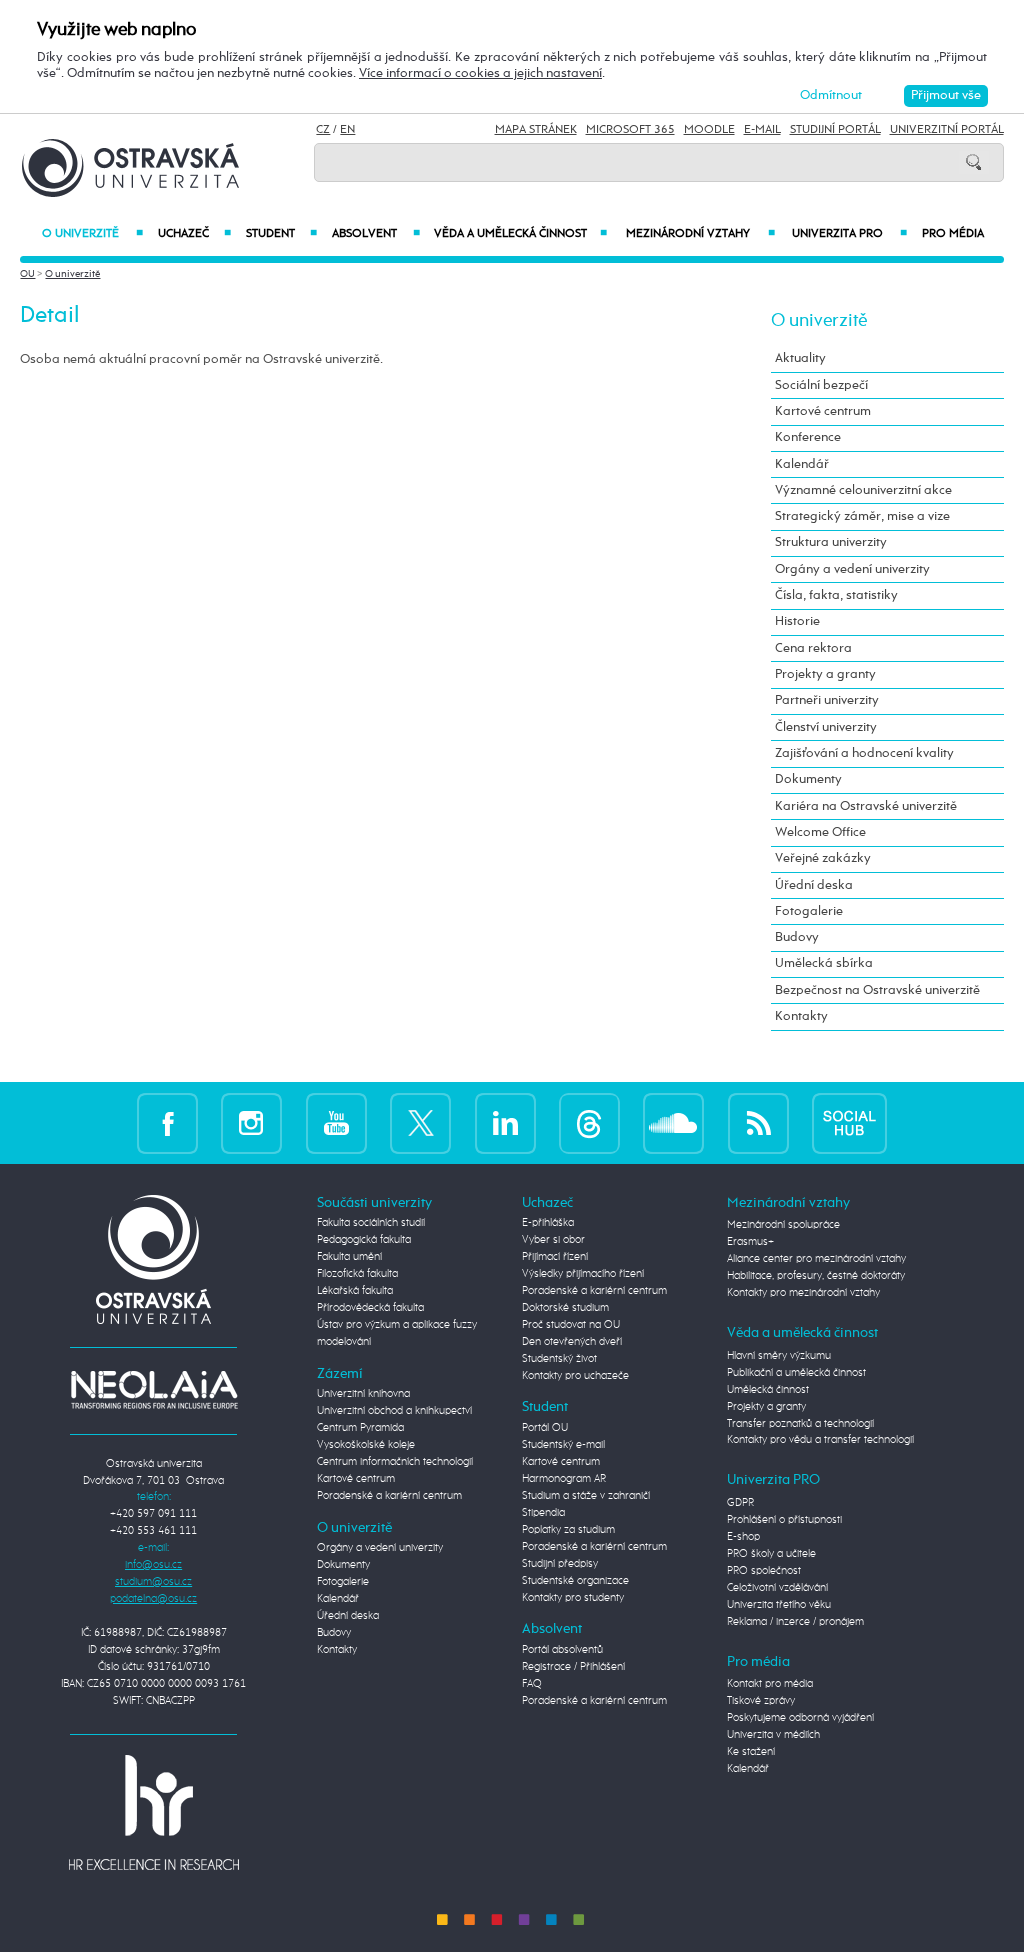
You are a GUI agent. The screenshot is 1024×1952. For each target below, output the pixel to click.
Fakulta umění (349, 1257)
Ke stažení (751, 1752)
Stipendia (543, 1513)
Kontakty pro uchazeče (575, 1376)
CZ (323, 130)
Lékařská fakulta (355, 1291)
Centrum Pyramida (360, 1428)
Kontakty (801, 1016)
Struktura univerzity (831, 542)
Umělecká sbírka (824, 963)
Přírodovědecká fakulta (370, 1308)
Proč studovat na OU (571, 1325)
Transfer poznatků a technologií (800, 1424)
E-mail (762, 130)
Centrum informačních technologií (395, 1462)
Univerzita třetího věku (779, 1605)
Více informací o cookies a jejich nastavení (480, 73)
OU (27, 274)
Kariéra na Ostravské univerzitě (866, 806)
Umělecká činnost (768, 1390)
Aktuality (800, 358)
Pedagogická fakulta (364, 1240)
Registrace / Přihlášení (573, 1667)
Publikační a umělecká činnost (796, 1373)
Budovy (797, 937)
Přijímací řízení (555, 1257)
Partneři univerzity (827, 700)
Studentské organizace (575, 1581)
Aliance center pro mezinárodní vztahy (816, 1259)
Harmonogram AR (564, 1479)
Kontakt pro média (770, 1684)
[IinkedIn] (505, 1122)
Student (281, 234)
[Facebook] (167, 1122)
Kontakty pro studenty (573, 1598)
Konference (808, 437)
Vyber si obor (553, 1240)
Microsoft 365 (630, 130)
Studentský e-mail (563, 1445)
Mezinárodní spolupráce (783, 1225)
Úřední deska (814, 885)
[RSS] (758, 1122)
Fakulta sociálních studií (371, 1223)
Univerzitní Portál (947, 130)
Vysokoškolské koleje (366, 1445)
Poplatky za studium (568, 1530)
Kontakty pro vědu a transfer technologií (820, 1440)
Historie (797, 621)
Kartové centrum (823, 411)
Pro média (953, 234)
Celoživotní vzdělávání (777, 1588)
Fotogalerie (809, 911)
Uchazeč (194, 234)
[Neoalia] (154, 1389)
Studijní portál (835, 130)
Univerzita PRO (849, 234)
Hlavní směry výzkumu (779, 1356)
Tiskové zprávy (761, 1701)
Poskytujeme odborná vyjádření (800, 1718)
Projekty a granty (825, 674)
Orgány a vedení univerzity (852, 569)
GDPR (740, 1503)
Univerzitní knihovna (363, 1394)
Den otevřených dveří (572, 1342)
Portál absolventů (562, 1650)
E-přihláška (548, 1223)
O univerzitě (92, 234)
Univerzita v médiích (773, 1735)
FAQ (532, 1684)
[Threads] (589, 1122)
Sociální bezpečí (821, 385)
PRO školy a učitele (771, 1554)
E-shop (743, 1537)
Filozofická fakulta (357, 1274)
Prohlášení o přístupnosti (784, 1520)
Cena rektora (813, 648)
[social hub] (849, 1122)
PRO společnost (764, 1571)
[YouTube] (336, 1122)
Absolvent (375, 234)
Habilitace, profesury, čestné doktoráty (816, 1276)
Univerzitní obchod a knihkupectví (394, 1411)
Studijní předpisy (560, 1564)
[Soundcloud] (673, 1122)
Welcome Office (820, 832)
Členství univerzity (826, 727)
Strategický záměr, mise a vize (862, 516)
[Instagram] (251, 1122)
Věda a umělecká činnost (521, 234)
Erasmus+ (750, 1242)
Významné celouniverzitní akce (863, 490)
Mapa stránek (536, 130)
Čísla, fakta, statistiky (836, 595)
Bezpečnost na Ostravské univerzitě (877, 990)
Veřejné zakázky (823, 858)
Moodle (709, 130)
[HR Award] (154, 1812)
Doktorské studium (565, 1308)
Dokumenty (808, 779)
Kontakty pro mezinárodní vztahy (803, 1293)
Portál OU (545, 1428)
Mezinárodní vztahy (700, 234)
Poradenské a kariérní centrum (389, 1496)
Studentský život (559, 1359)
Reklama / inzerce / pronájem (795, 1622)
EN (347, 130)
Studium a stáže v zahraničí (586, 1496)
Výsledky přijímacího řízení (583, 1274)
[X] (420, 1122)
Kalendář (802, 464)
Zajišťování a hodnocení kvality (864, 753)
